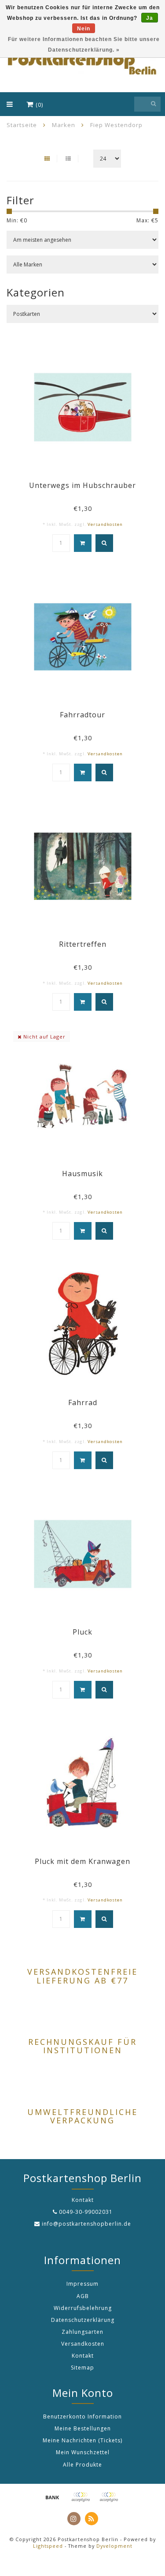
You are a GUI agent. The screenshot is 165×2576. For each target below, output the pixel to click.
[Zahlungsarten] (52, 2497)
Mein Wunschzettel (83, 2452)
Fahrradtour (82, 715)
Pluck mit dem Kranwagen (82, 1861)
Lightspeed (48, 2546)
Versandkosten (105, 524)
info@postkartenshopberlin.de (86, 2224)
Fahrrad (83, 1402)
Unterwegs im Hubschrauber (82, 485)
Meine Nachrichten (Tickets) (82, 2440)
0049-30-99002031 (86, 2212)
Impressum (82, 2284)
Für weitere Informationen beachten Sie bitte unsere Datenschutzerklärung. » (84, 45)
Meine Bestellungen (83, 2428)
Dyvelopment (114, 2546)
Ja (150, 18)
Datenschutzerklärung (83, 2320)
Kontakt (83, 2356)
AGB (83, 2296)
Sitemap (82, 2368)
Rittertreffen (83, 944)
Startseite (22, 125)
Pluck (82, 1632)
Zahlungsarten (82, 2332)
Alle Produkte (82, 2465)
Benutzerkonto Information (82, 2417)
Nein (84, 29)
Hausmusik (82, 1174)
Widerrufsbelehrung (83, 2308)
